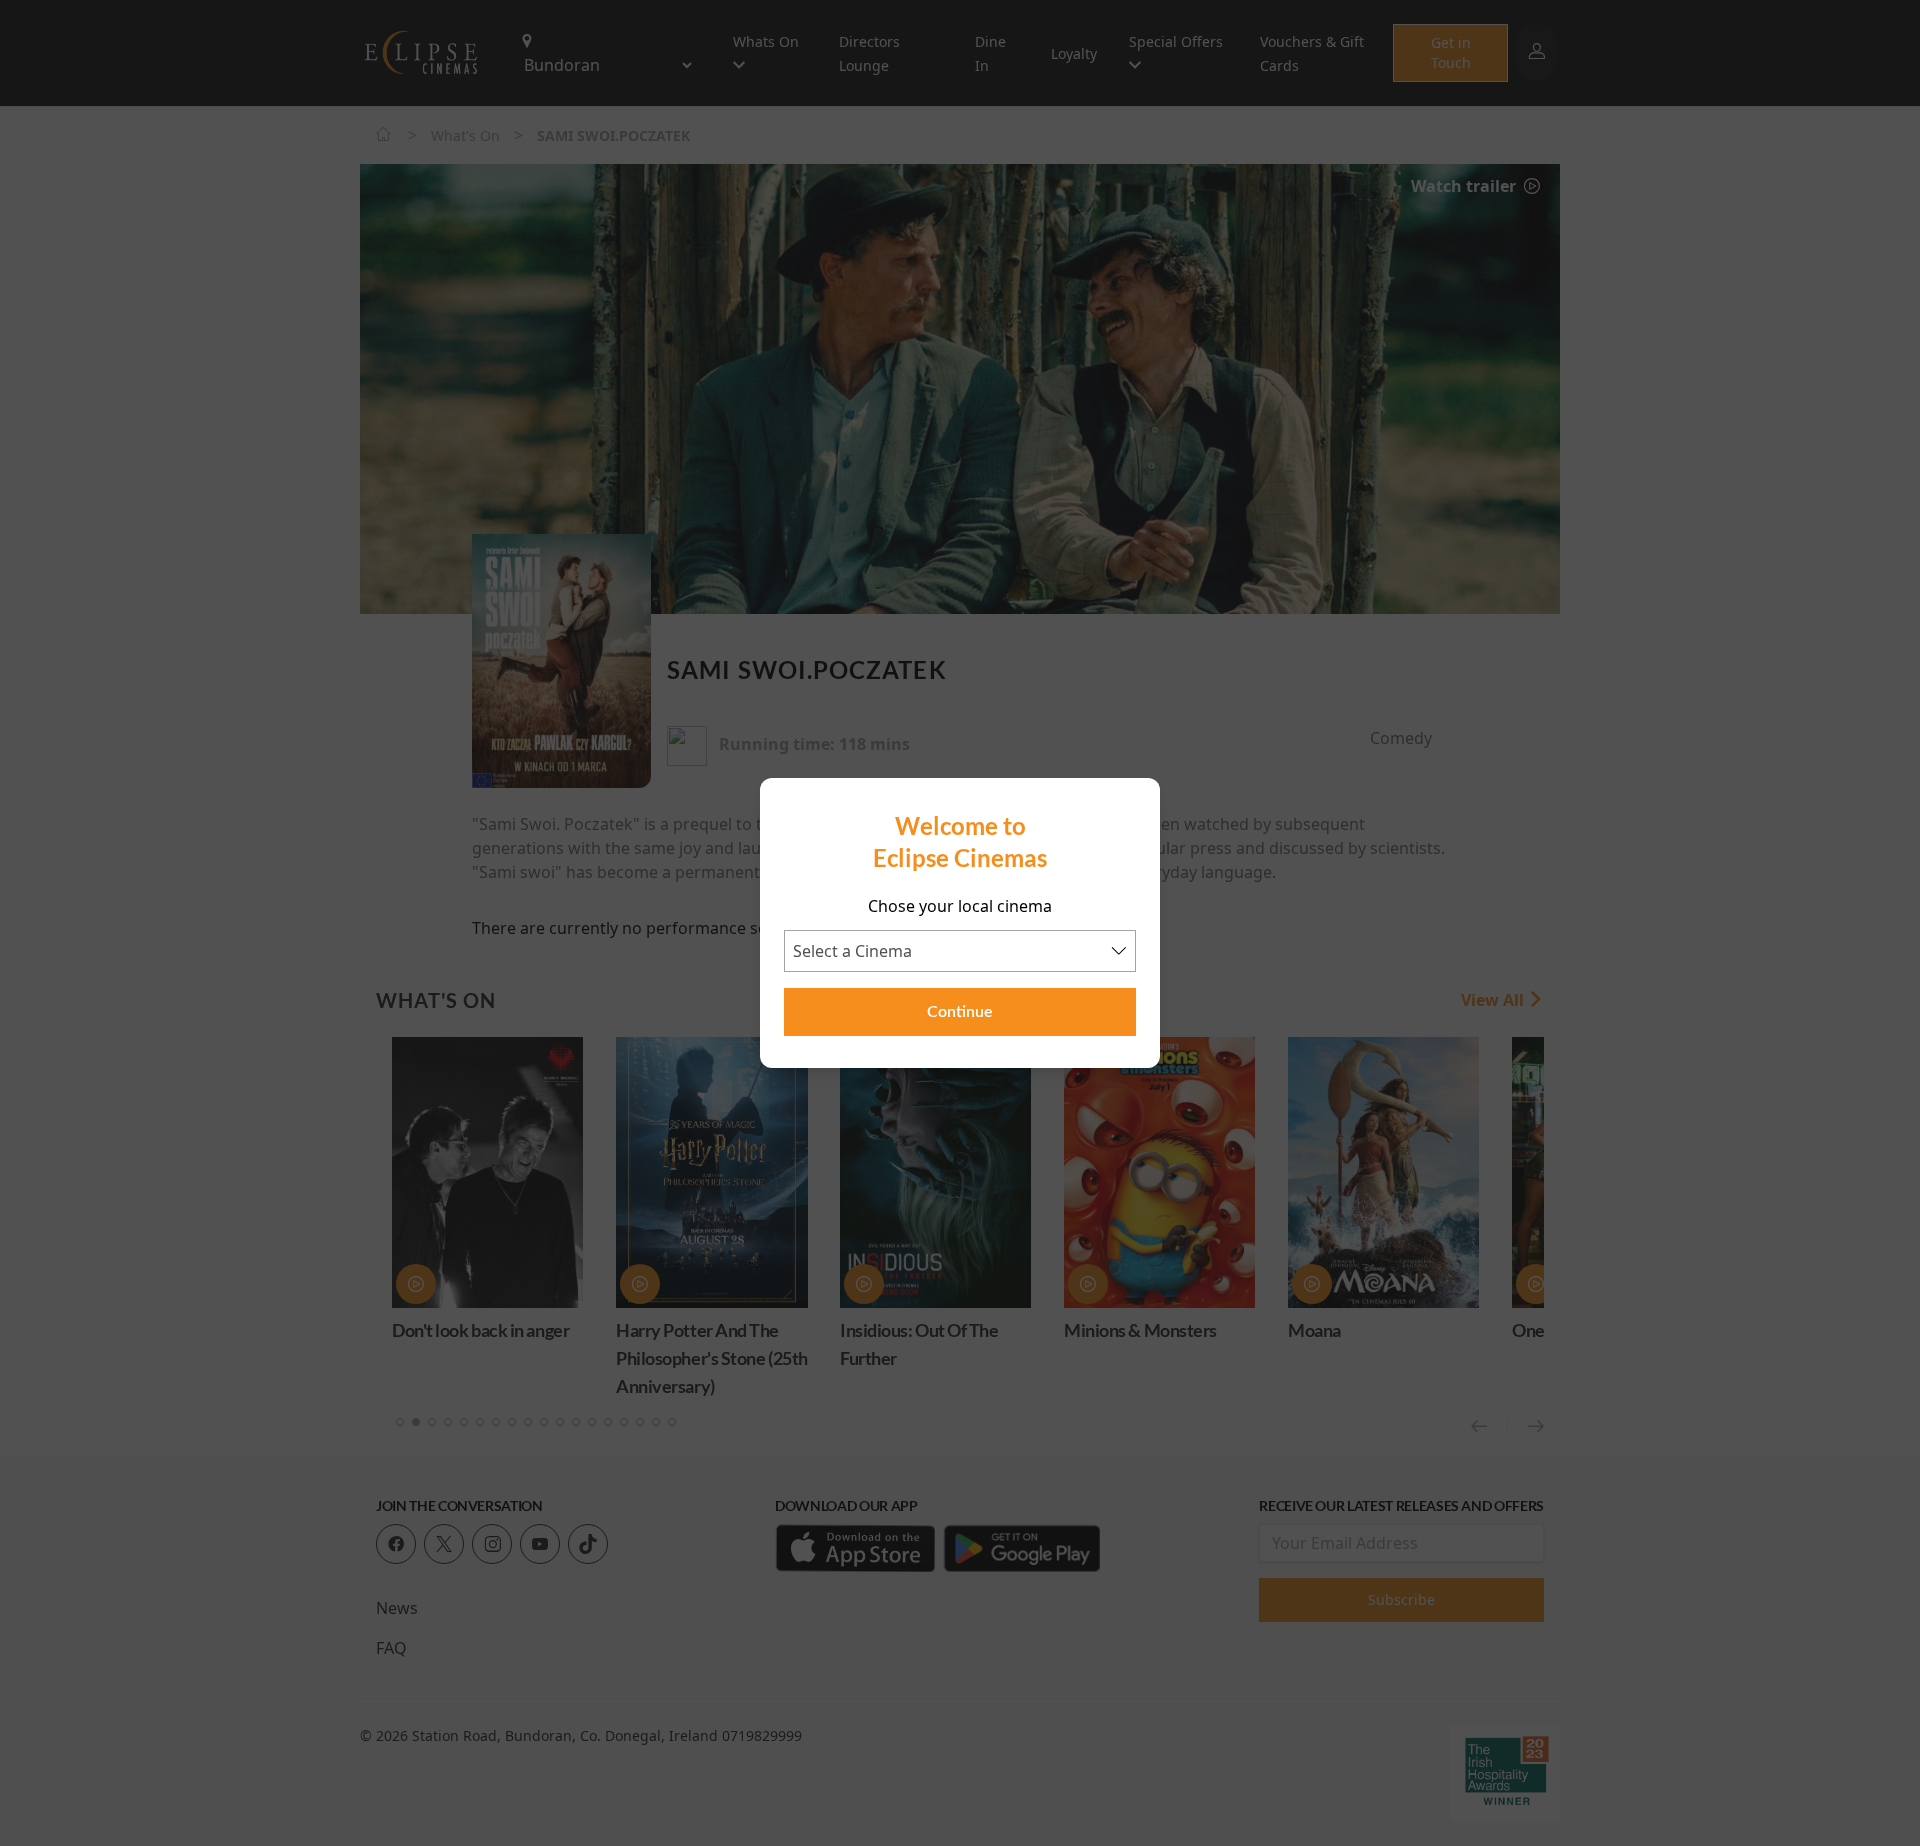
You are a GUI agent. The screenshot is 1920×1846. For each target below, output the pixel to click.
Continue (960, 1012)
